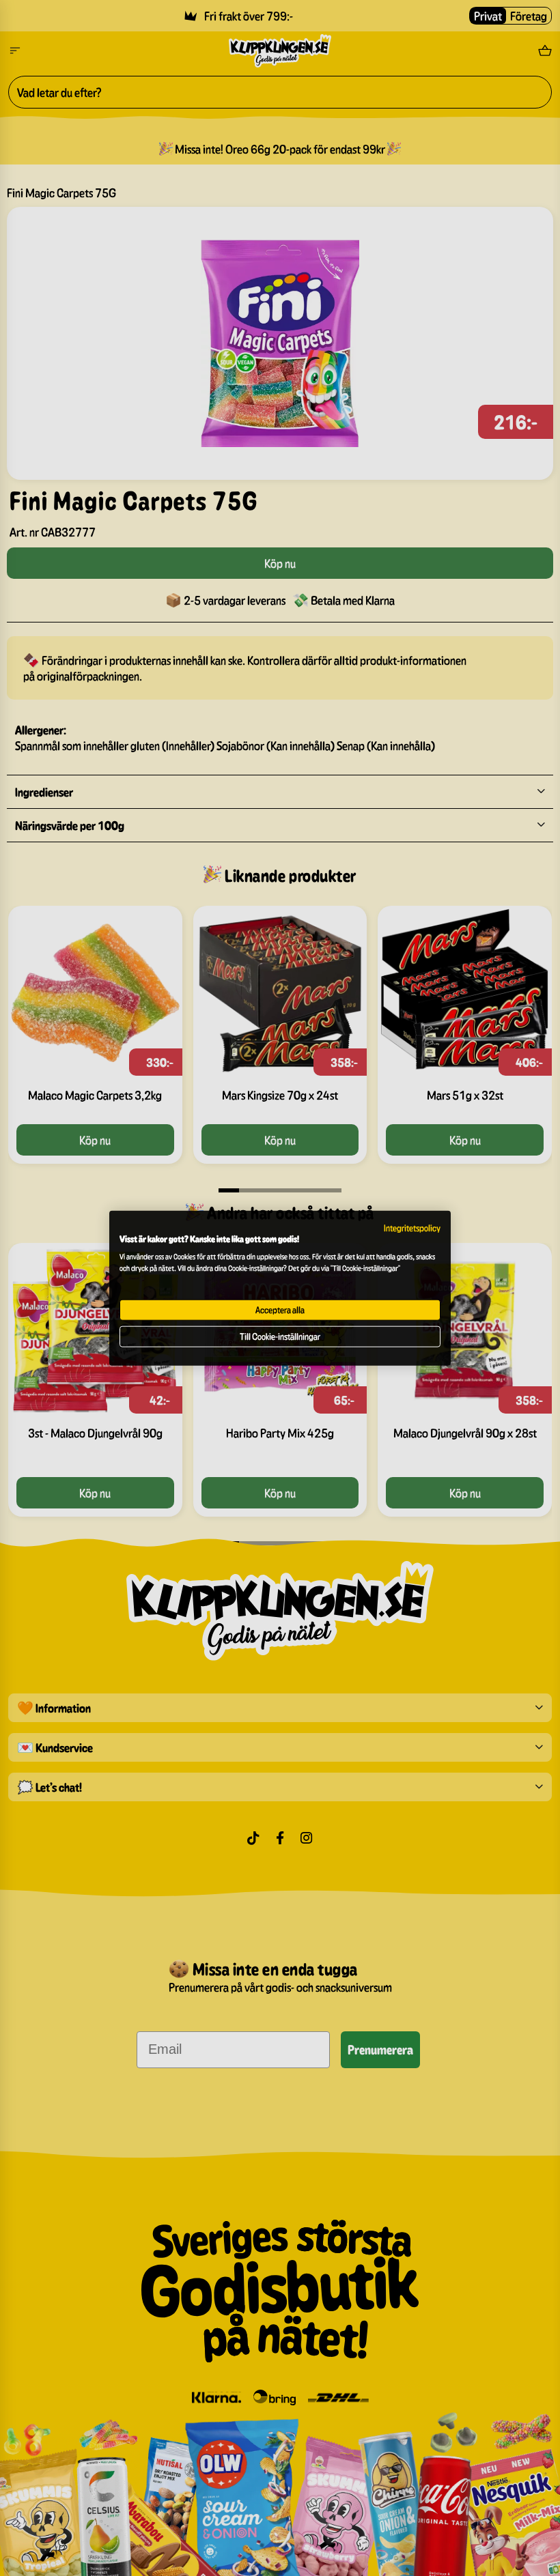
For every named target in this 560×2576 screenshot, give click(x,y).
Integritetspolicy (412, 1228)
